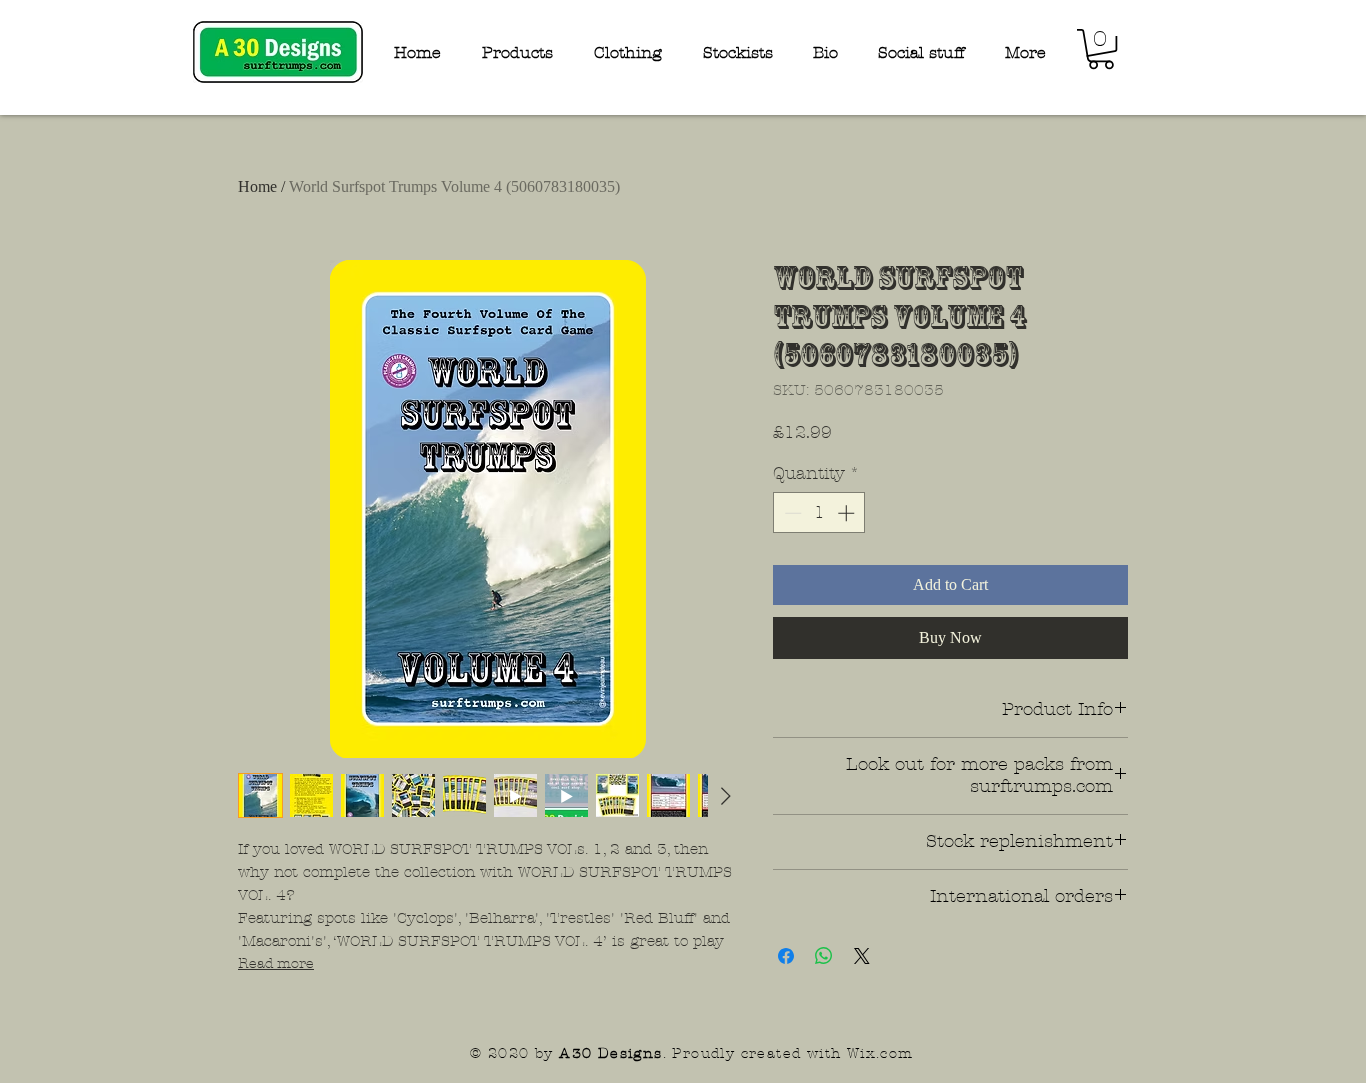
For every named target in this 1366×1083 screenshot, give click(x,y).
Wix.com (880, 1053)
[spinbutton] (819, 513)
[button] (1101, 49)
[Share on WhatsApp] (824, 956)
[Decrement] (791, 513)
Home (257, 186)
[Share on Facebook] (786, 956)
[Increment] (848, 513)
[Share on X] (862, 956)
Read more (276, 963)
